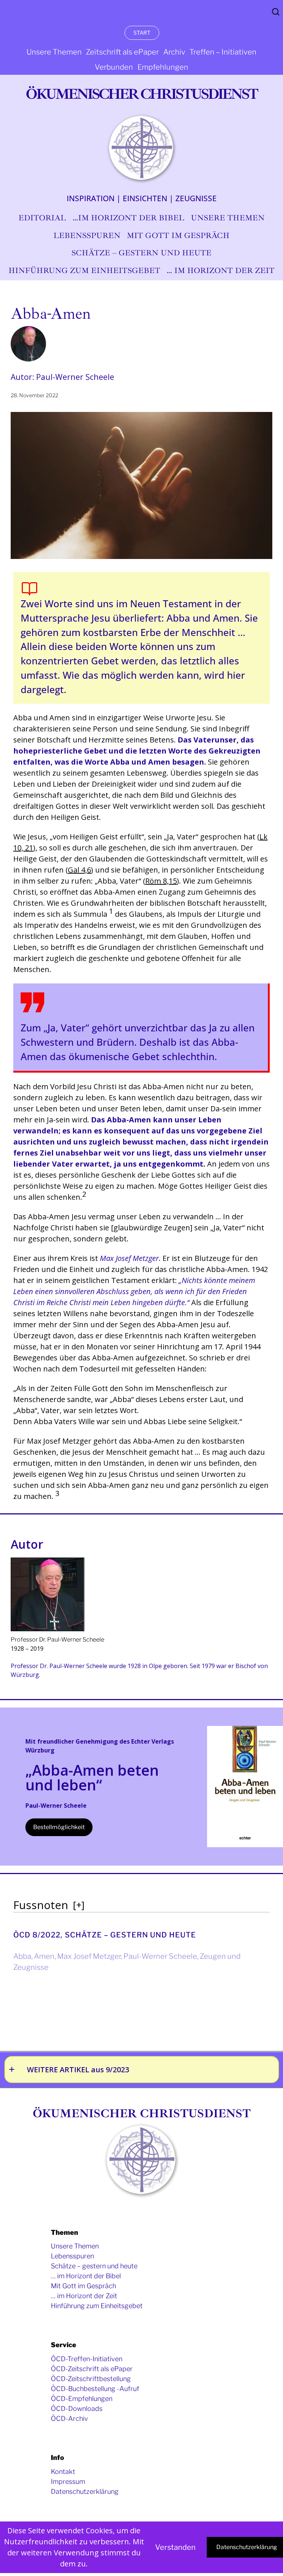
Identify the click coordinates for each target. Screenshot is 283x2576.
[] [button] (79, 1905)
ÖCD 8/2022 (37, 1935)
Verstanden (175, 2547)
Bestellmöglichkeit (59, 1827)
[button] (111, 914)
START (142, 33)
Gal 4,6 (79, 870)
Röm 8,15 (161, 881)
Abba (22, 1956)
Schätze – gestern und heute (130, 1935)
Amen (44, 1956)
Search (276, 12)
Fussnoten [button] (41, 1905)
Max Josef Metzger (89, 1956)
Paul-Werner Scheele (160, 1956)
